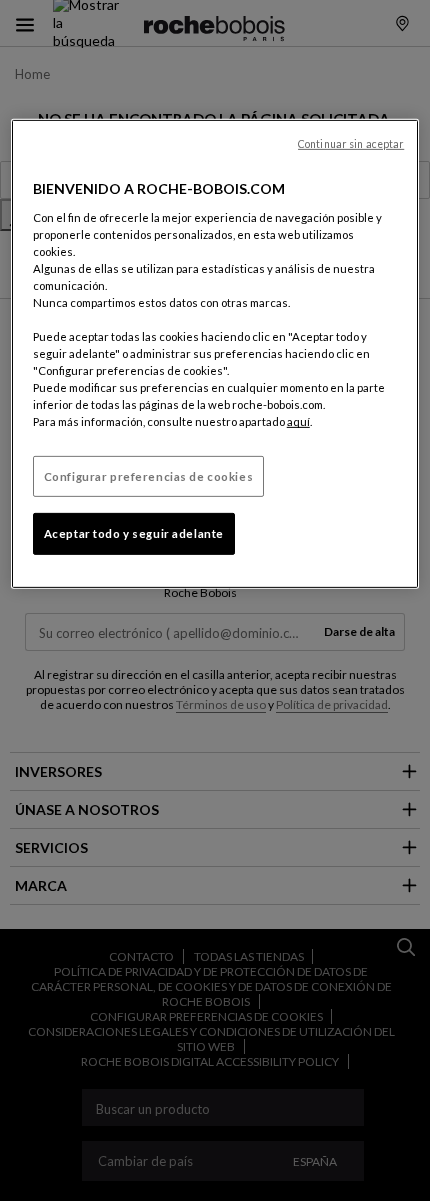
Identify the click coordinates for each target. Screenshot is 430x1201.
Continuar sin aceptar (351, 144)
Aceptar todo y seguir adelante (134, 533)
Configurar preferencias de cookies (148, 475)
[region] (215, 354)
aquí (298, 421)
